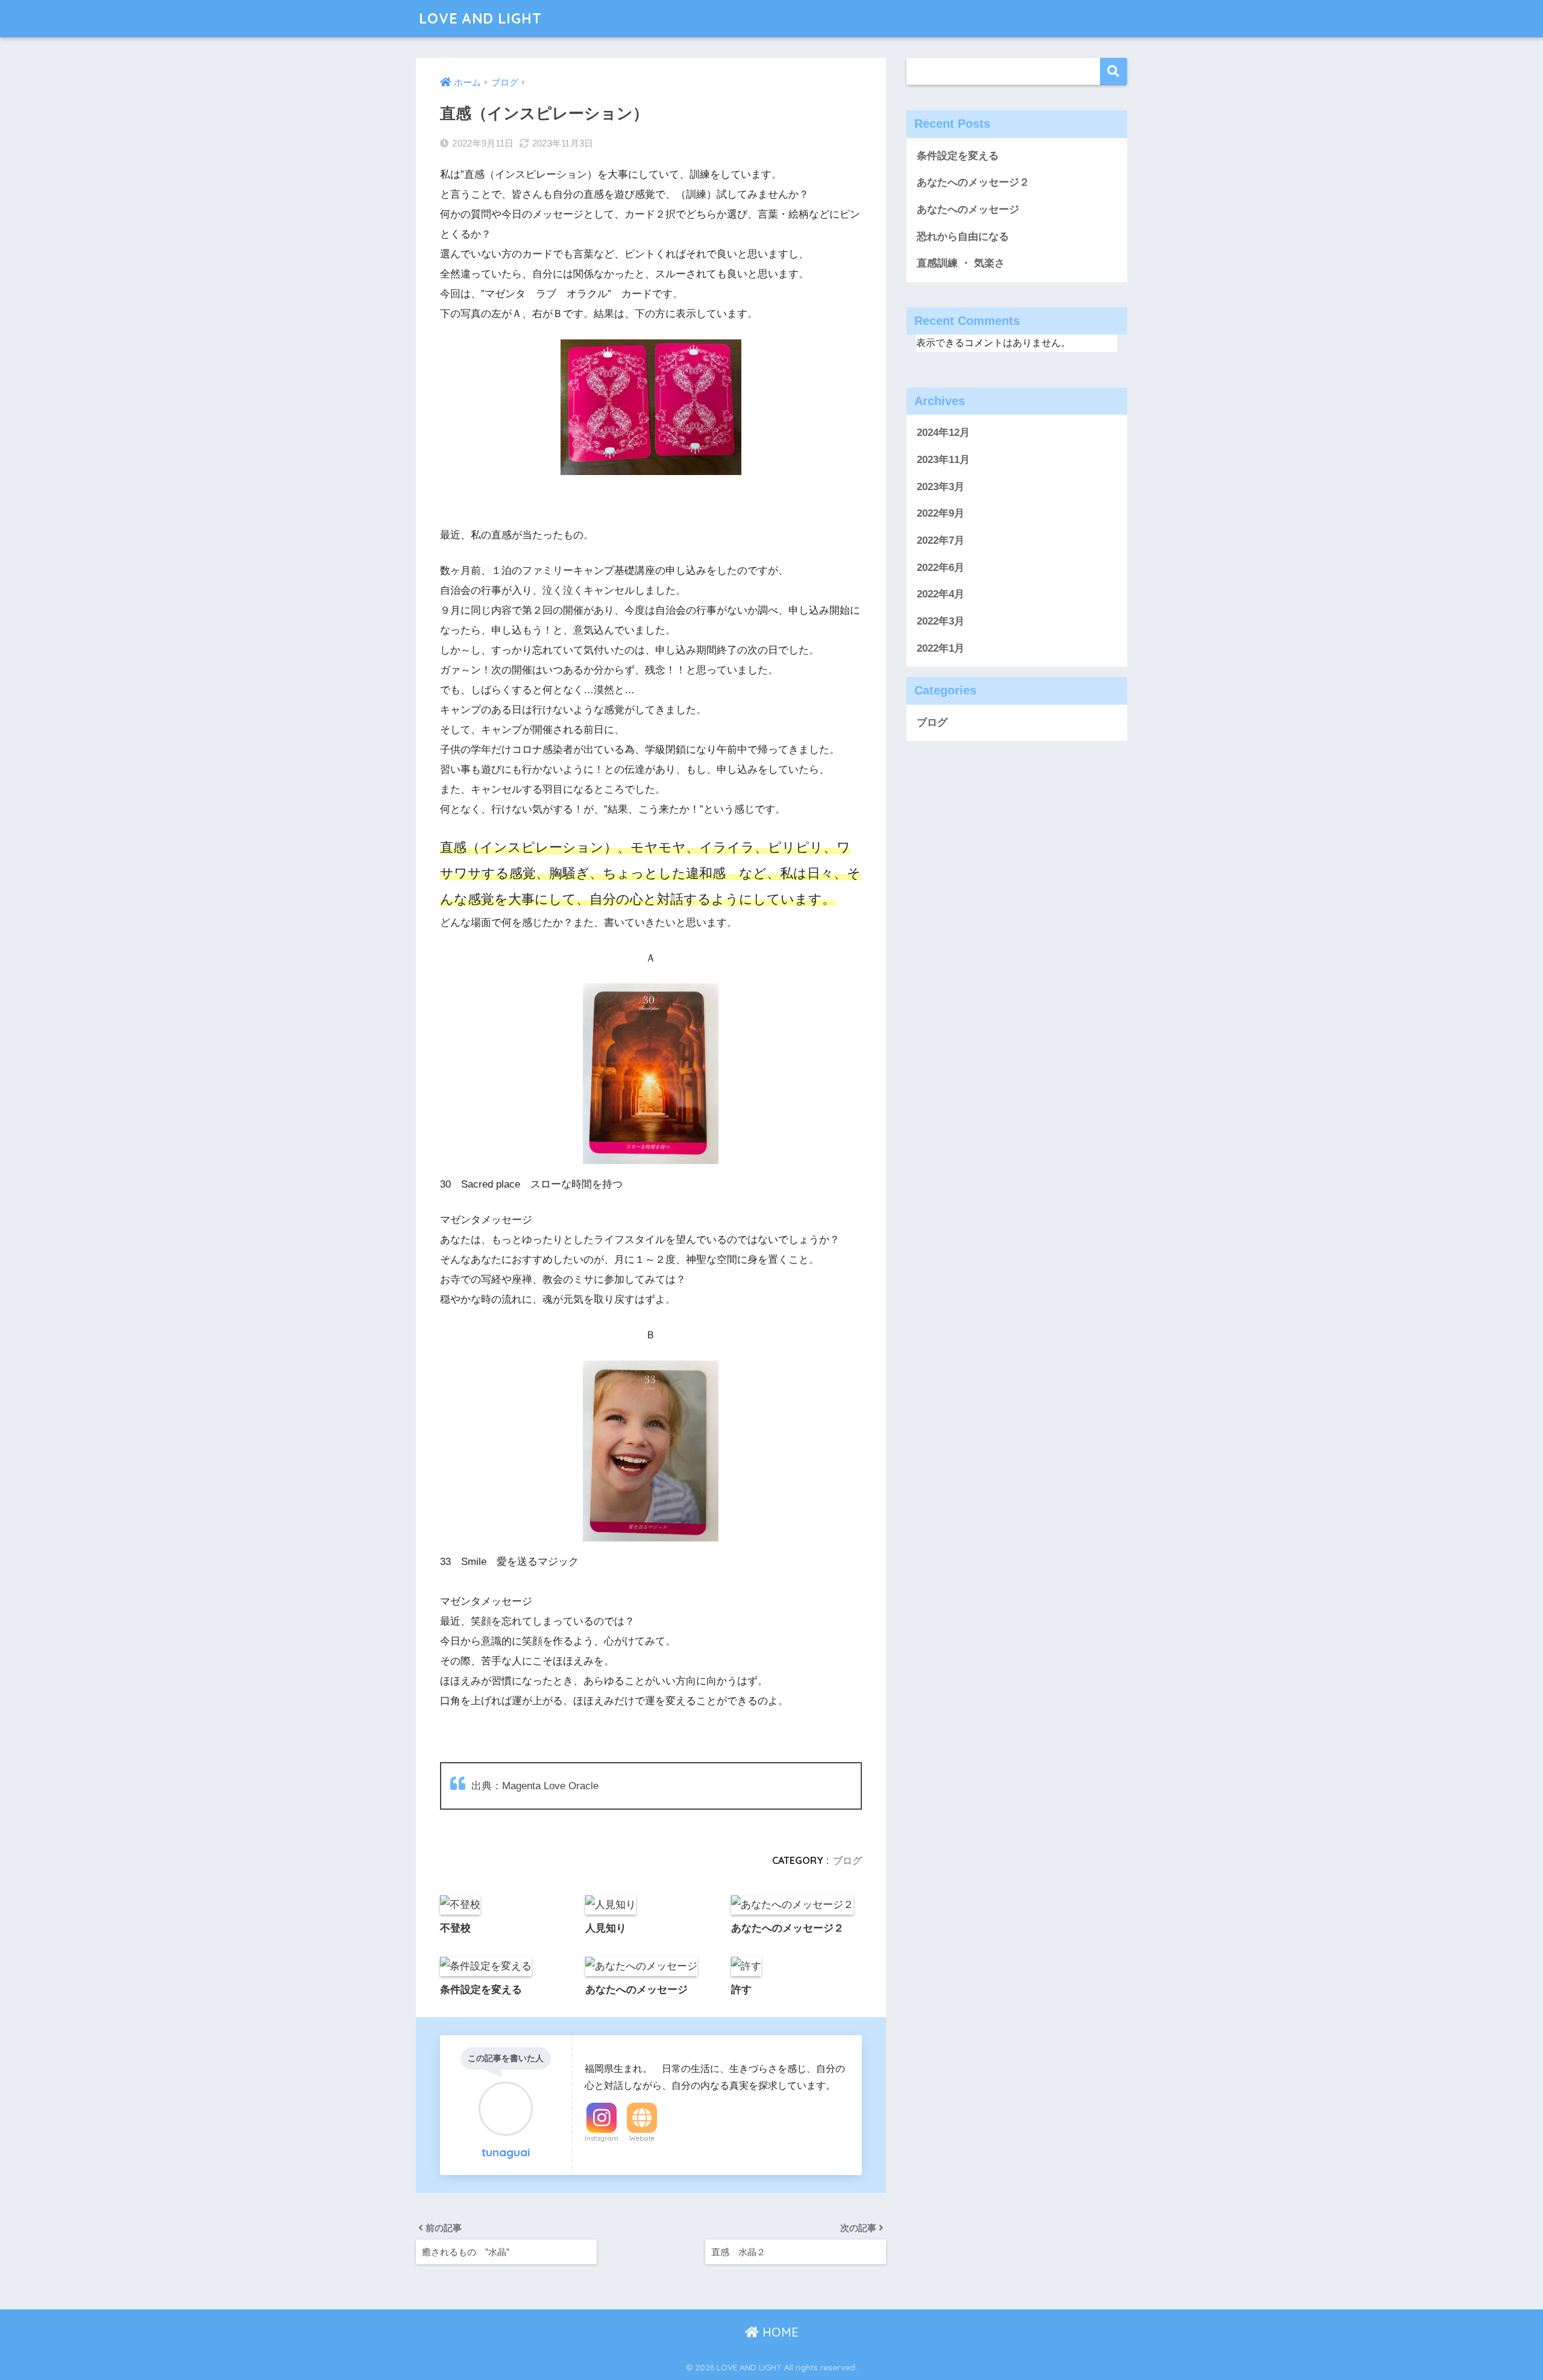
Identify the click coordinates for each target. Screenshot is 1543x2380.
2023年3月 (941, 487)
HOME (779, 2332)
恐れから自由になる (963, 237)
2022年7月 (941, 540)
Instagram (602, 2138)
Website (642, 2138)
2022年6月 (941, 568)
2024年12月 (943, 433)
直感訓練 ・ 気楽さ (961, 263)
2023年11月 (943, 460)
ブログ (847, 1860)
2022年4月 (941, 594)
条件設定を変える (958, 156)
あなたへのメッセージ (968, 209)
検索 (1114, 71)
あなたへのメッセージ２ (973, 182)
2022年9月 (941, 513)
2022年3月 (941, 621)
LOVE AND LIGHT (480, 18)
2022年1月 (941, 648)
